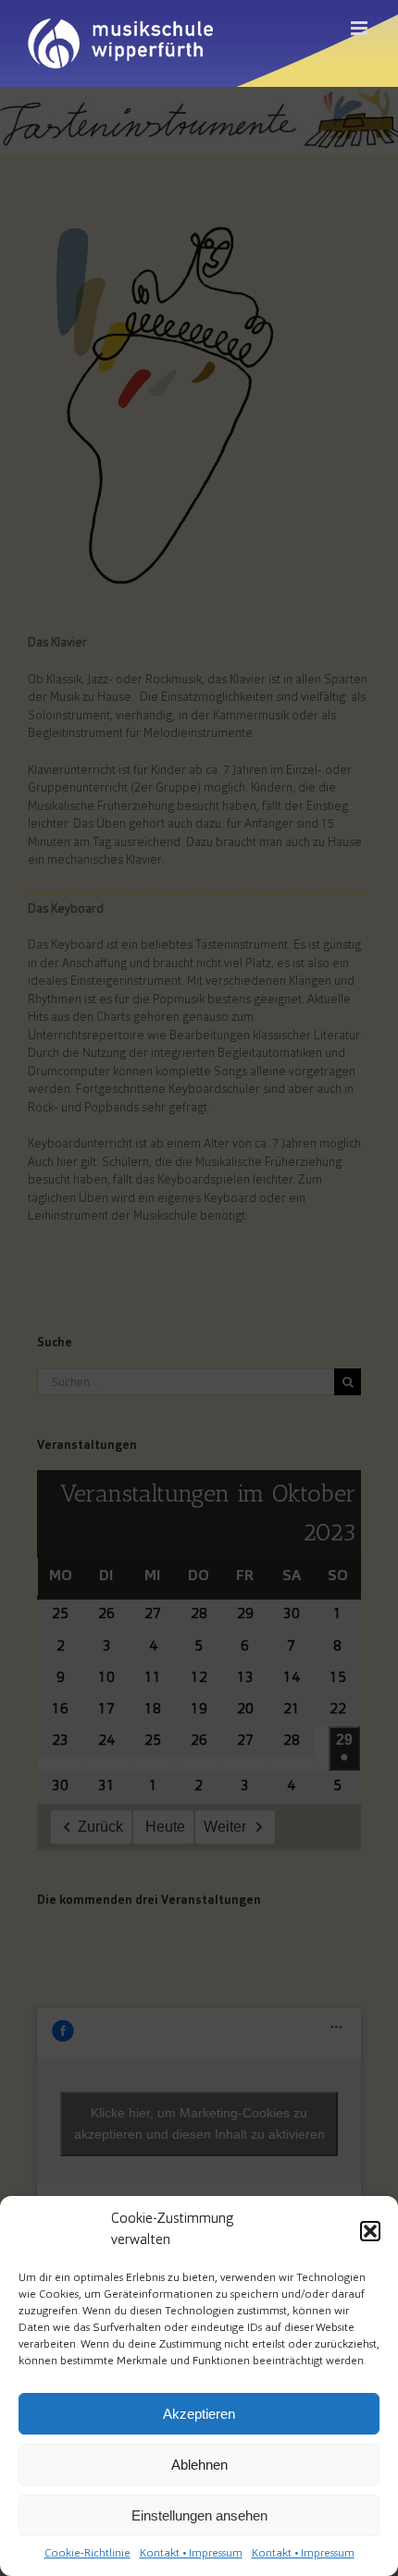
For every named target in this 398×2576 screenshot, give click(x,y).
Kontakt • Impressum (191, 2554)
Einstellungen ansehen (199, 2515)
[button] (370, 2231)
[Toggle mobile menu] (361, 28)
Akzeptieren (199, 2414)
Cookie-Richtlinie (87, 2554)
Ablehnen (199, 2465)
